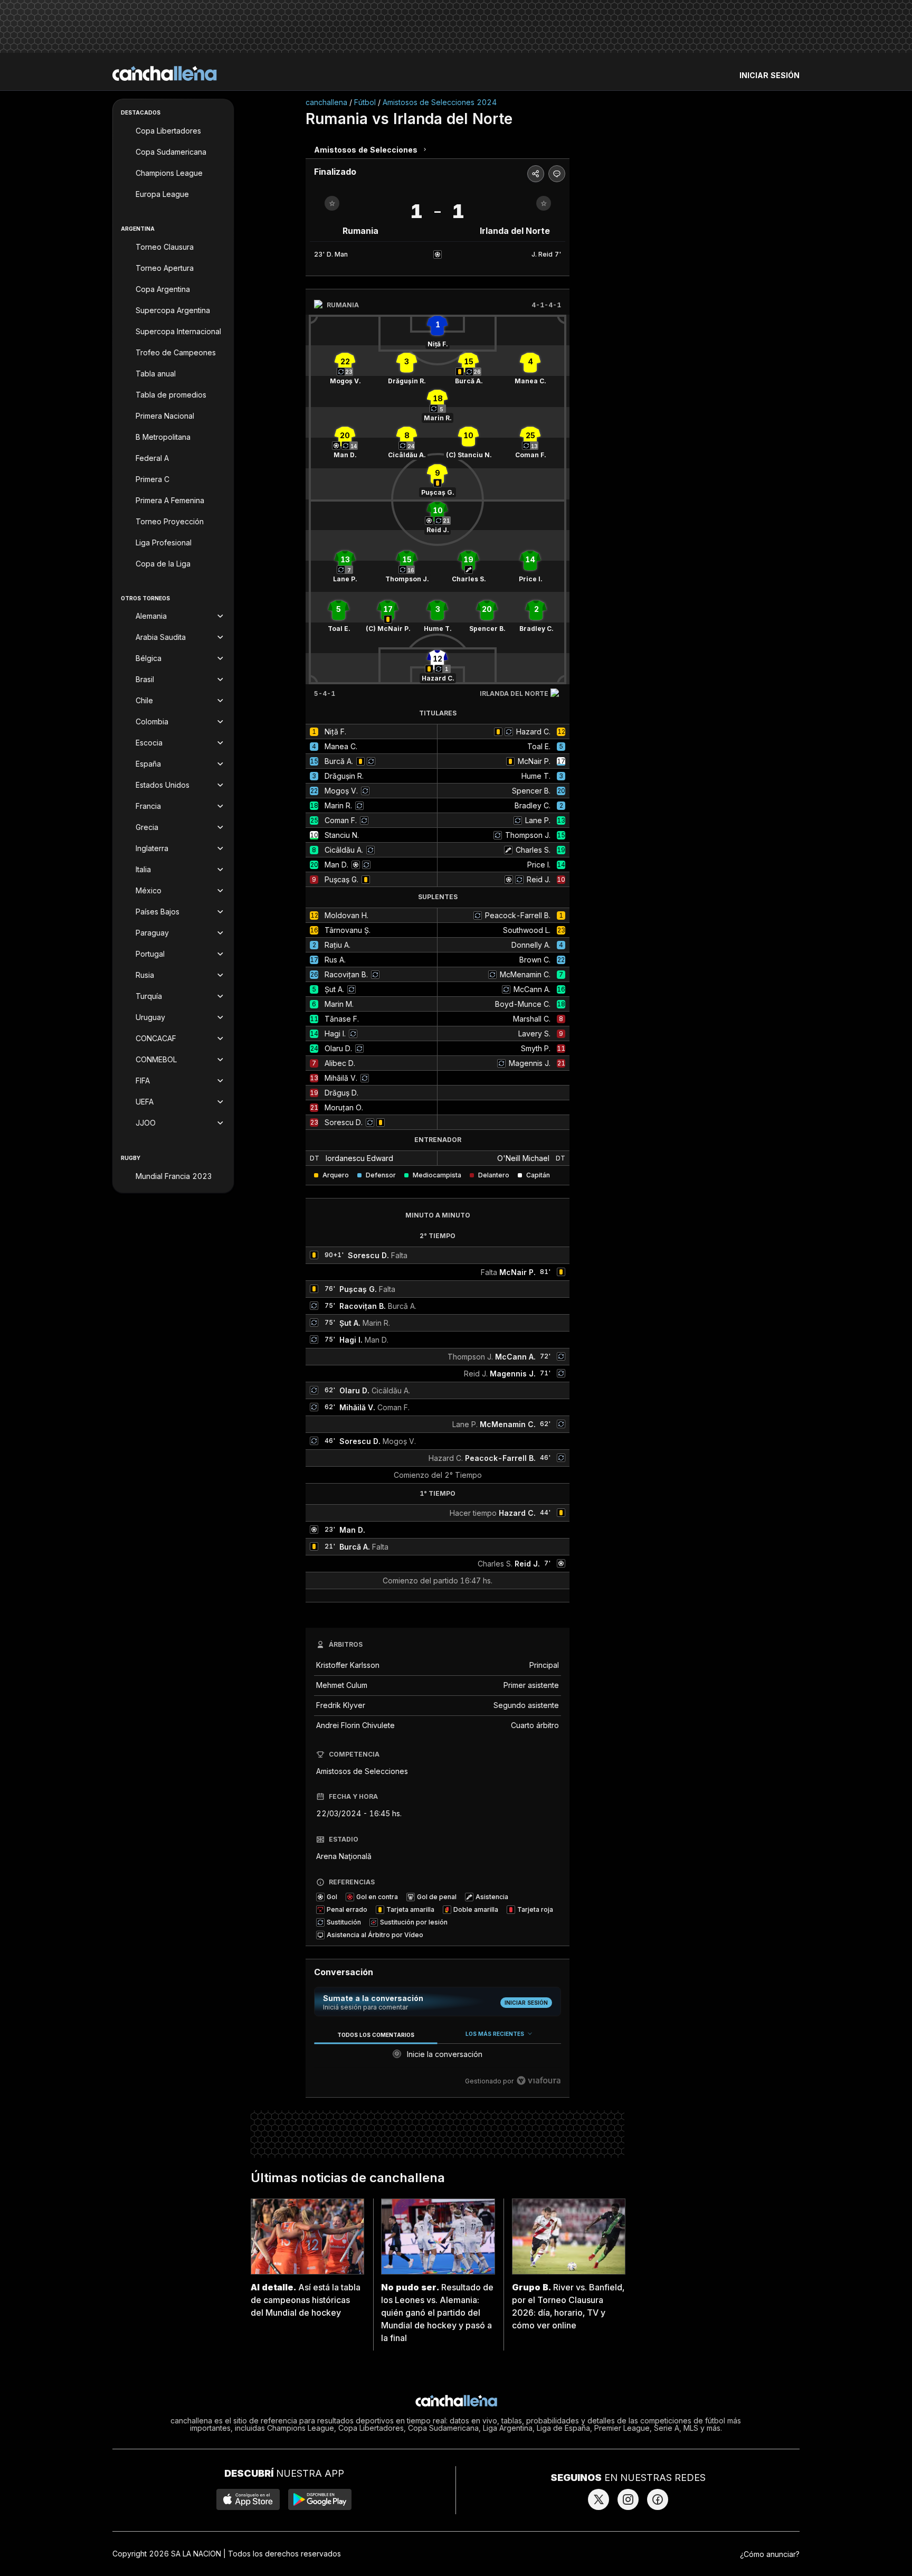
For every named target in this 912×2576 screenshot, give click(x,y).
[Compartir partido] (536, 174)
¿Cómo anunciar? (770, 2554)
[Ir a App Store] (248, 2499)
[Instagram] (628, 2499)
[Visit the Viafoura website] (539, 2080)
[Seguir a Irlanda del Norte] (544, 203)
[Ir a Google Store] (320, 2499)
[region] (438, 2058)
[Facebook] (658, 2499)
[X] (598, 2499)
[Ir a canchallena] (165, 73)
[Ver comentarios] (557, 174)
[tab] (376, 2035)
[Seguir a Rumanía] (332, 203)
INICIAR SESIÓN (769, 75)
